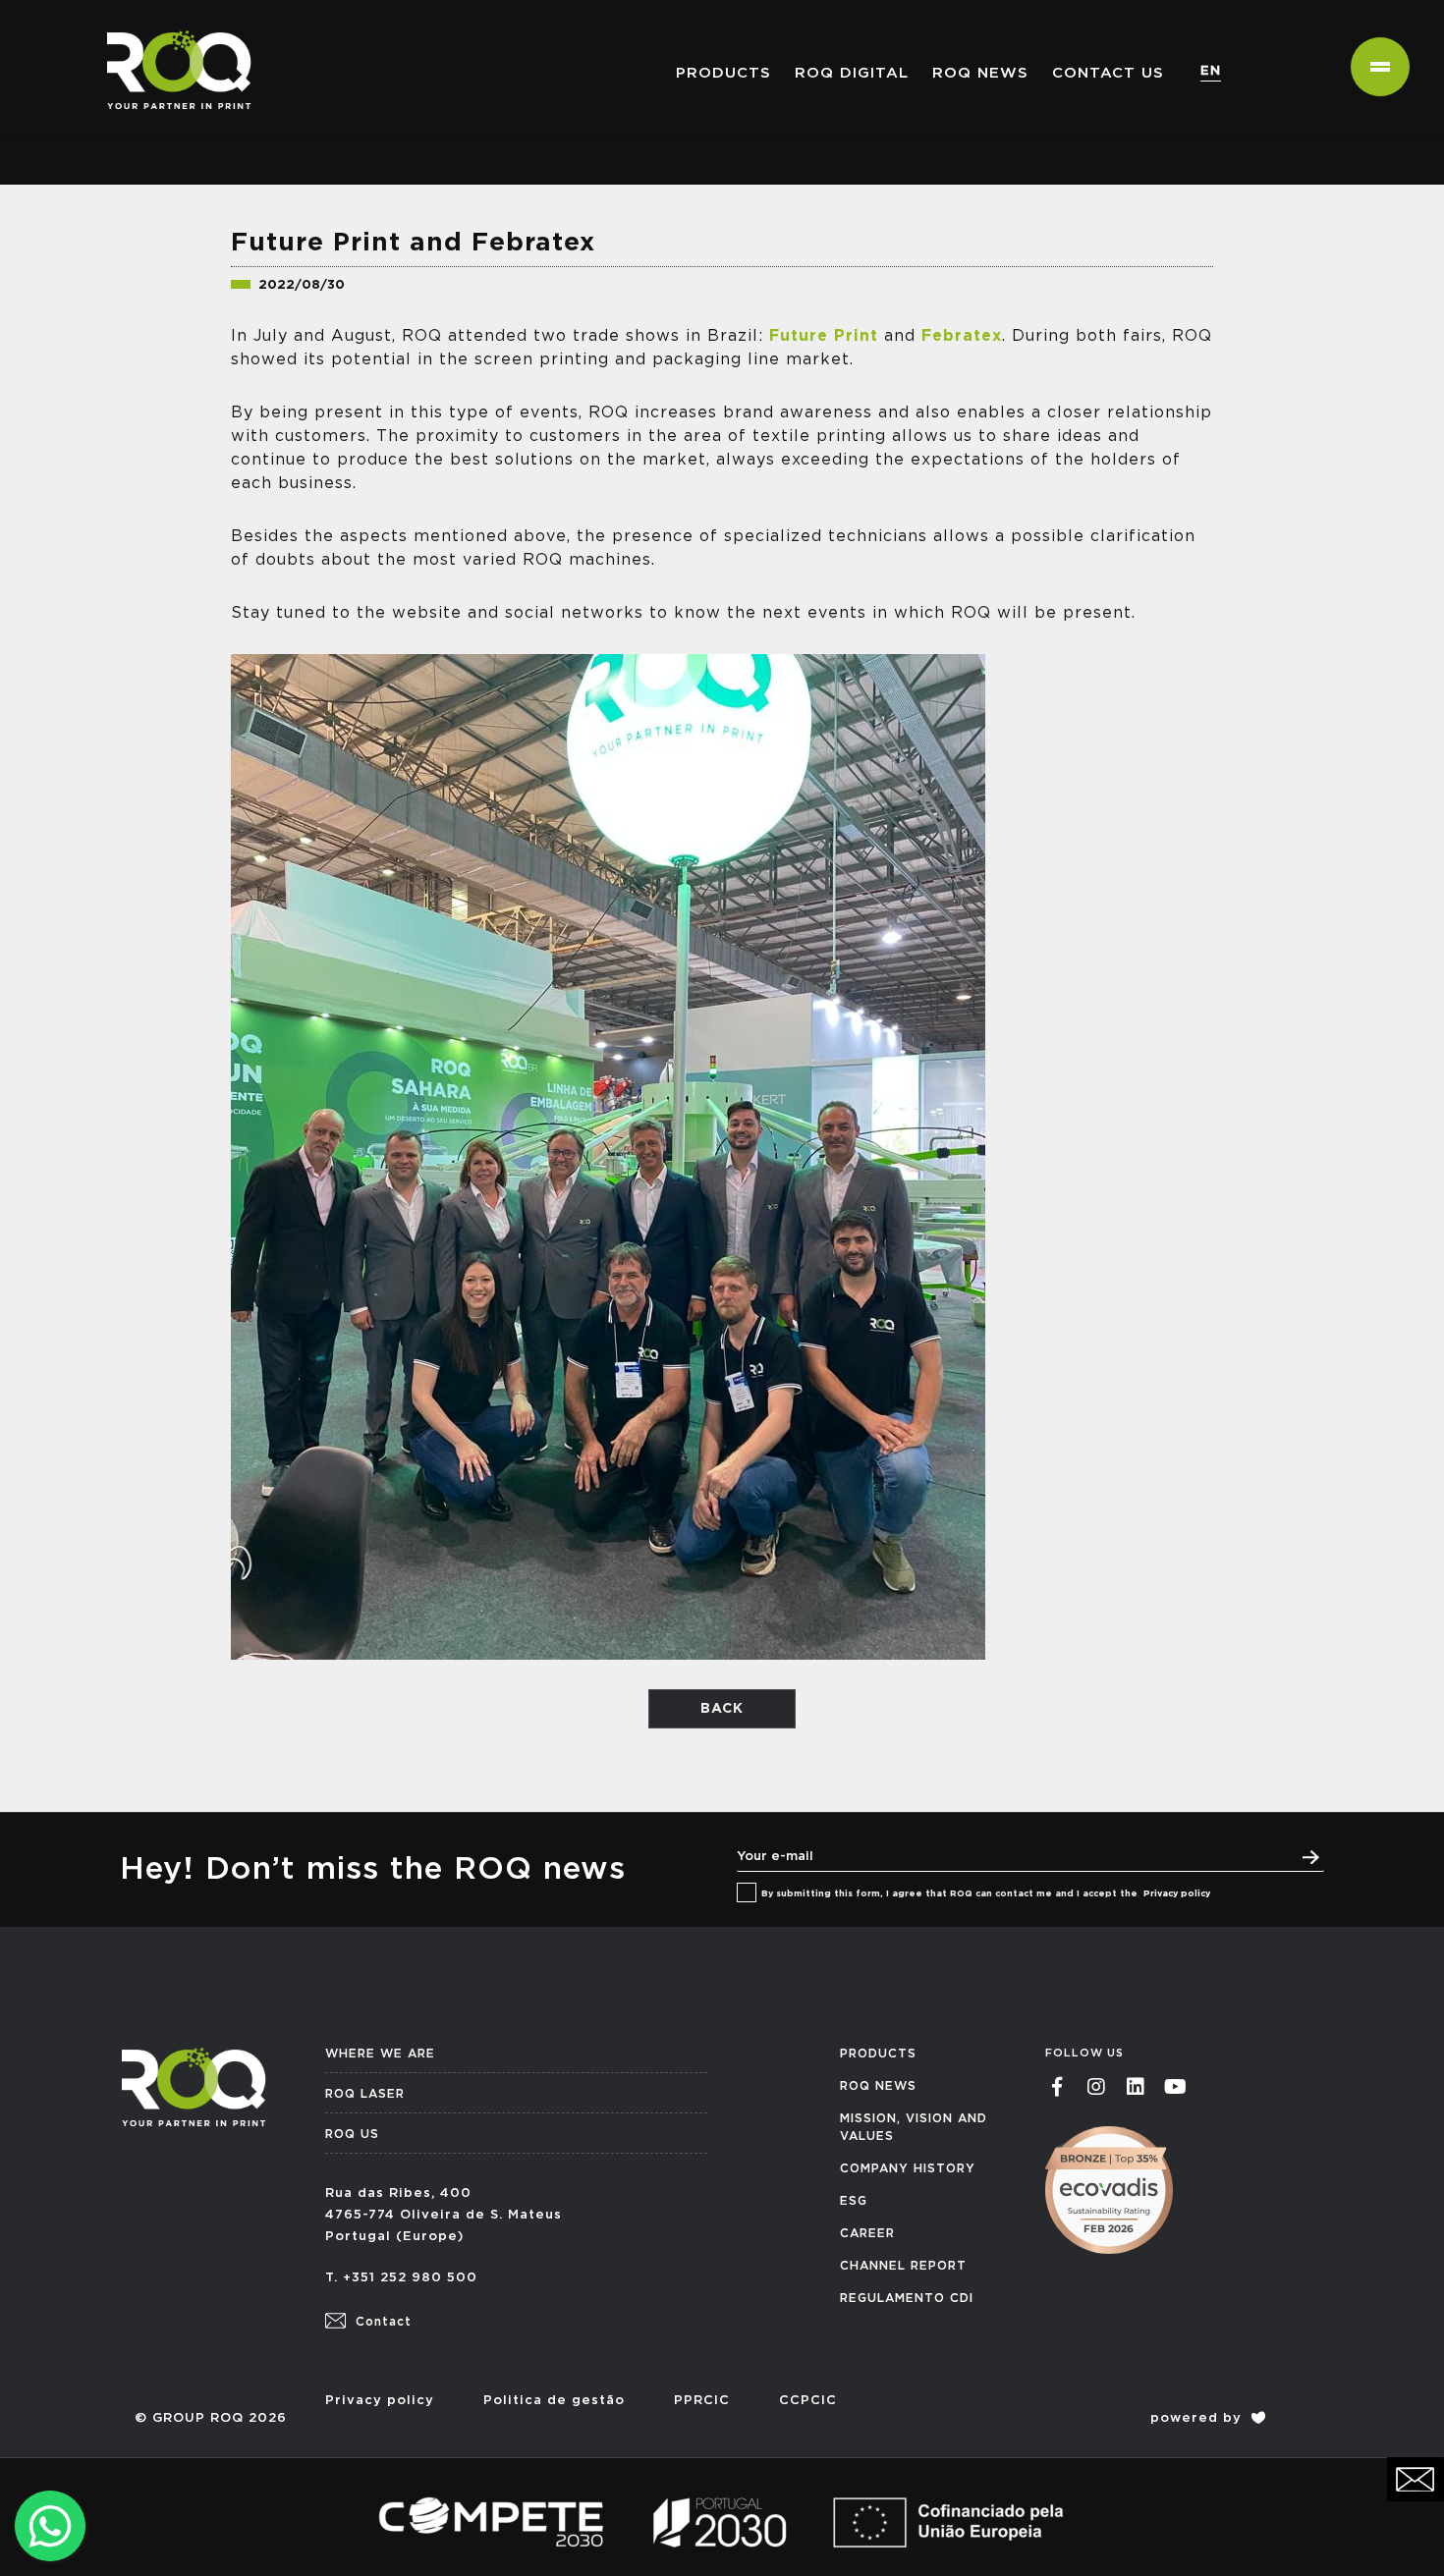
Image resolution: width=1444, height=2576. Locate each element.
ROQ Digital (852, 73)
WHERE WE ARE (380, 2054)
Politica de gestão (554, 2401)
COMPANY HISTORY (908, 2168)
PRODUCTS (878, 2054)
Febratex (962, 336)
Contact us (1108, 73)
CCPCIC (808, 2401)
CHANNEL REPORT (903, 2266)
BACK (722, 1709)
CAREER (867, 2233)
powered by (1198, 2418)
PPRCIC (702, 2401)
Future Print (824, 336)
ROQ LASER (365, 2094)
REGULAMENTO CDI (907, 2298)
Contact (381, 2322)
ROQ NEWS (980, 73)
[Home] (171, 25)
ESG (854, 2201)
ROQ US (352, 2134)
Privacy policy (1177, 1894)
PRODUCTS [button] (723, 73)
